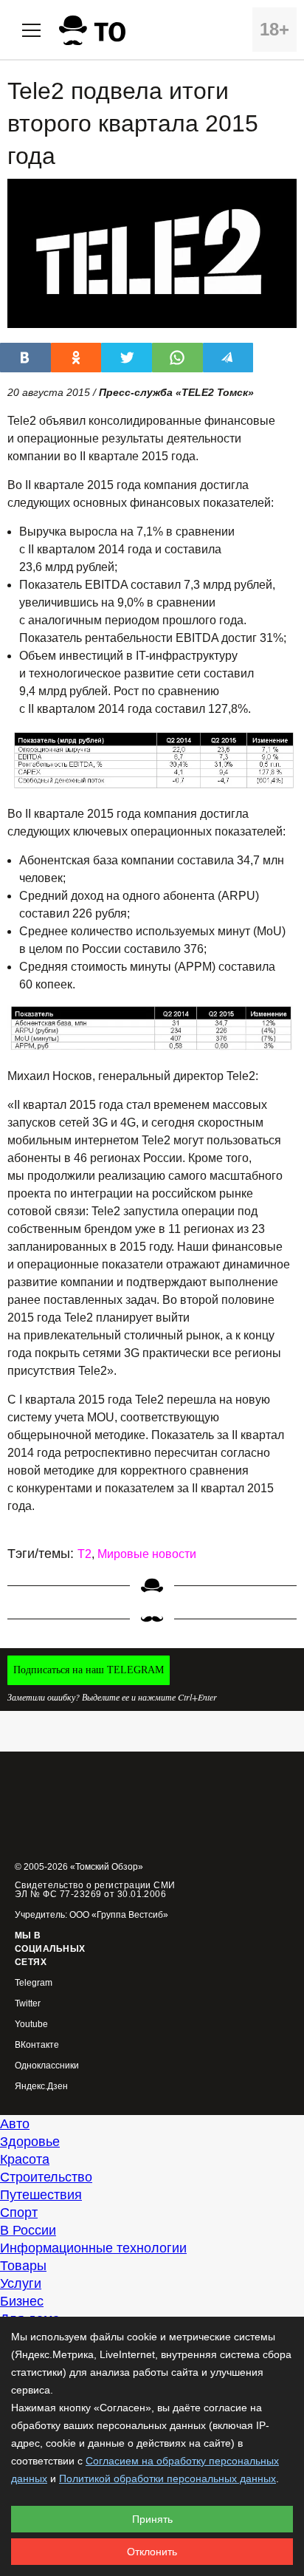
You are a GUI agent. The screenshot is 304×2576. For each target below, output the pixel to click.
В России (28, 2230)
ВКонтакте (37, 2045)
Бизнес (22, 2301)
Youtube (31, 2025)
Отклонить (152, 2552)
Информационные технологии (93, 2248)
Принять (152, 2519)
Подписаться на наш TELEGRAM (89, 1670)
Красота (25, 2159)
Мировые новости (147, 1554)
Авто (15, 2124)
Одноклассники (47, 2066)
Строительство (46, 2177)
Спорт (19, 2213)
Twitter (28, 2004)
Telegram (34, 1983)
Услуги (21, 2283)
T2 (84, 1554)
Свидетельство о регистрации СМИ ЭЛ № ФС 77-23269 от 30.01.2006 (95, 1890)
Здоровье (30, 2142)
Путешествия (41, 2195)
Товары (23, 2266)
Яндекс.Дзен (41, 2087)
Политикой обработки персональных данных (167, 2478)
